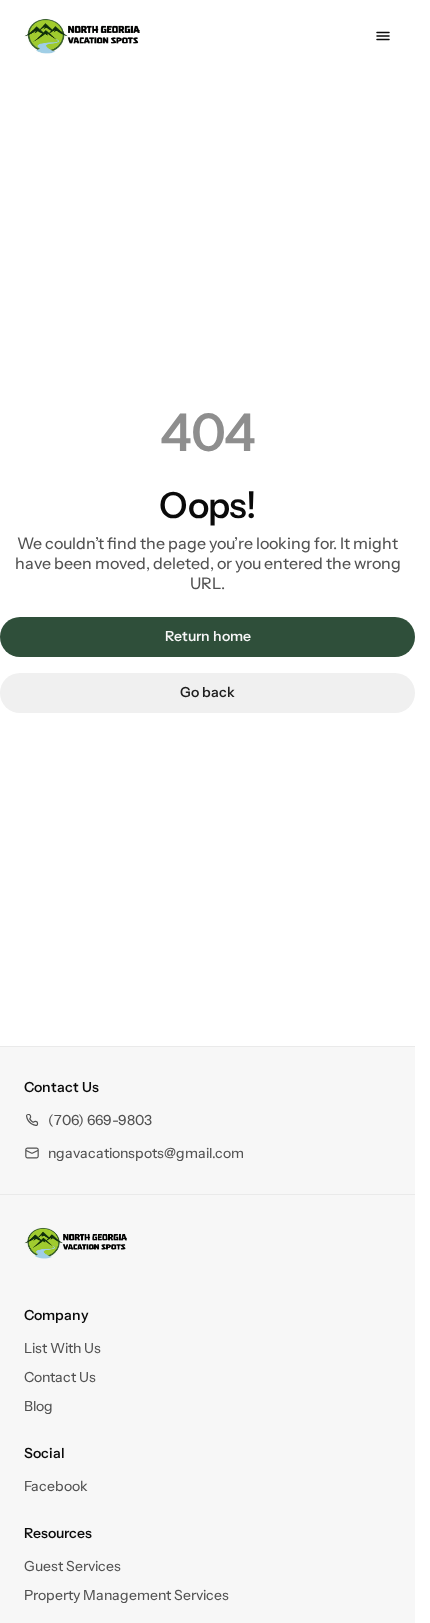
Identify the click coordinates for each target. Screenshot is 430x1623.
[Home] (76, 1243)
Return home (208, 636)
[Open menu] (383, 36)
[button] (88, 1120)
